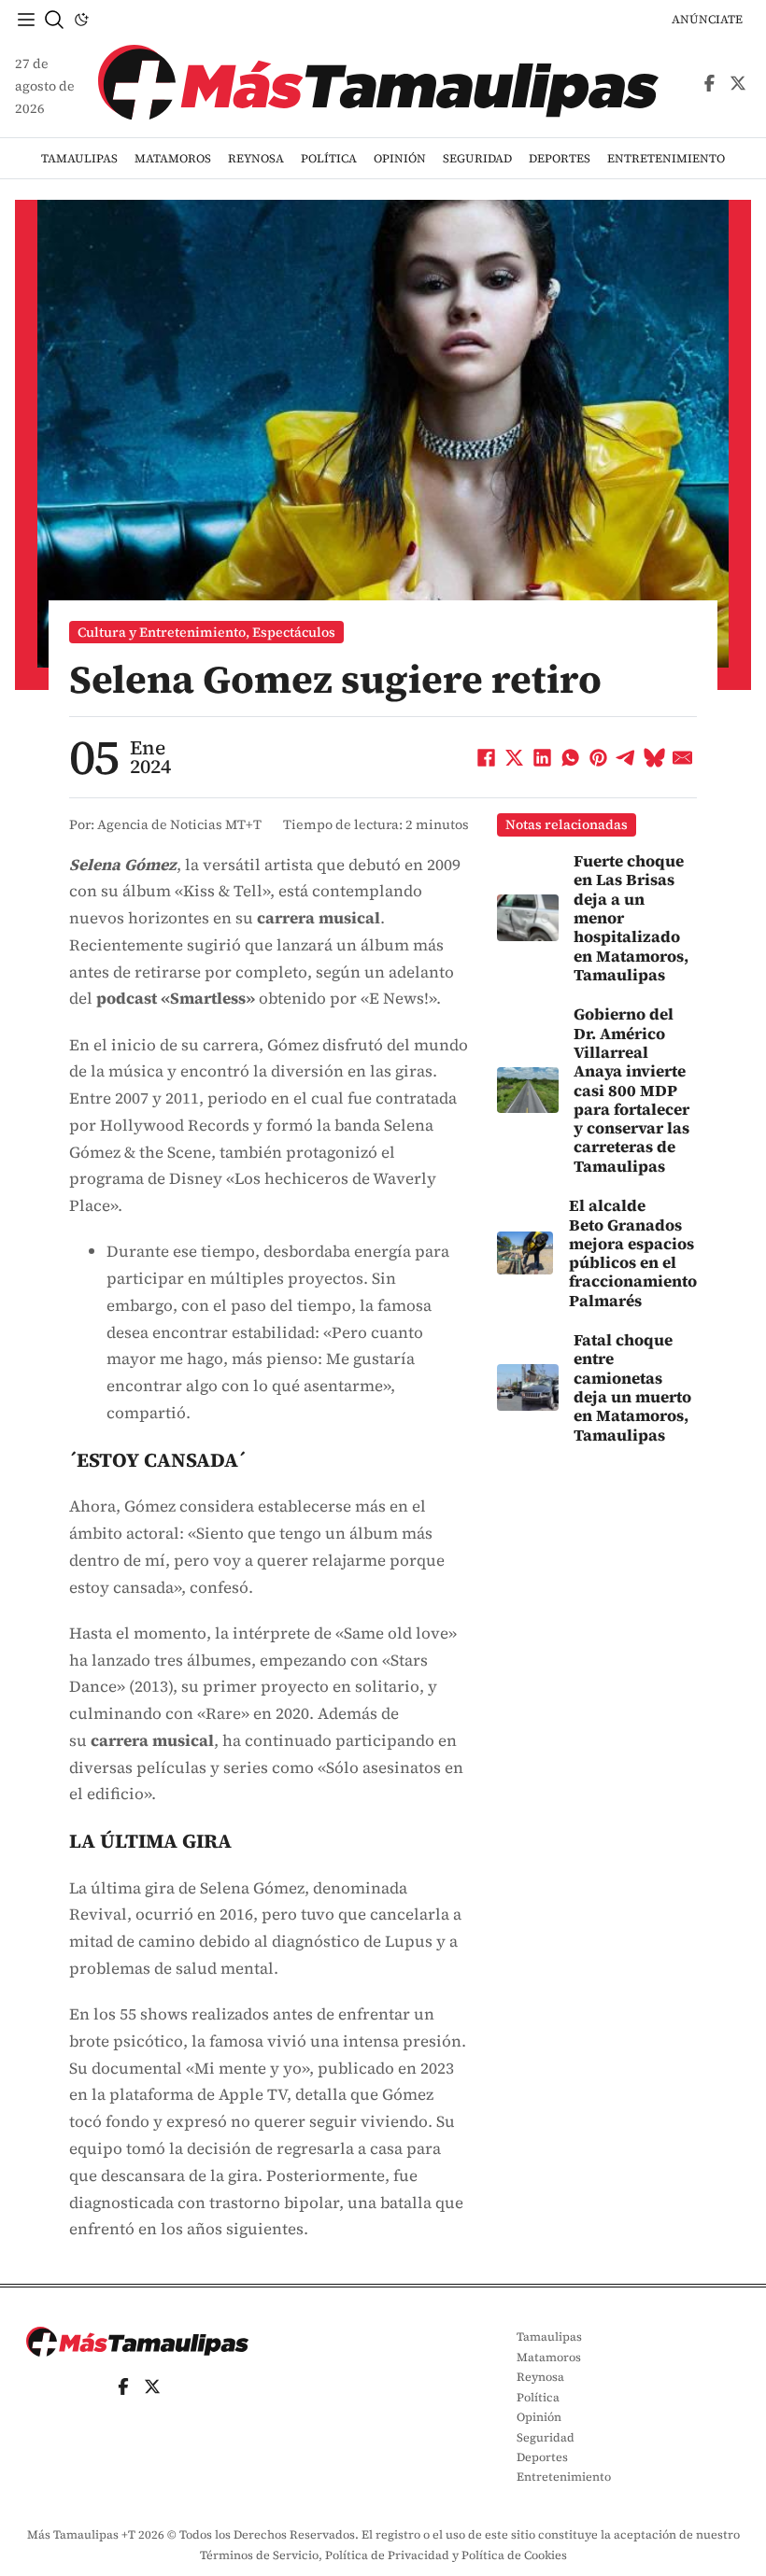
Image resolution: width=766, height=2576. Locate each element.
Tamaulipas (79, 158)
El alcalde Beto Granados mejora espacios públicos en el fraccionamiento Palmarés (633, 1253)
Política (329, 158)
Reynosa (256, 158)
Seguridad (477, 158)
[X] (515, 757)
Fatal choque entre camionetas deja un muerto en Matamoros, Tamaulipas (632, 1387)
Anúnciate (707, 19)
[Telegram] (627, 757)
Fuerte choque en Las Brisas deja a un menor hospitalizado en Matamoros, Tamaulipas (631, 918)
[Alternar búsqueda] (54, 20)
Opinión (400, 158)
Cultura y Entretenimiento (162, 632)
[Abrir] (26, 20)
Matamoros (173, 158)
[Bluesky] (655, 757)
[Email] (683, 757)
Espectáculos (294, 632)
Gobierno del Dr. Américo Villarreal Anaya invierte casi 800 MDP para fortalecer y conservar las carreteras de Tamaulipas (631, 1090)
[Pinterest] (599, 757)
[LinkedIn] (543, 757)
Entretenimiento (666, 158)
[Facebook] (487, 757)
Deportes (560, 158)
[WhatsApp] (571, 757)
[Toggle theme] (81, 20)
